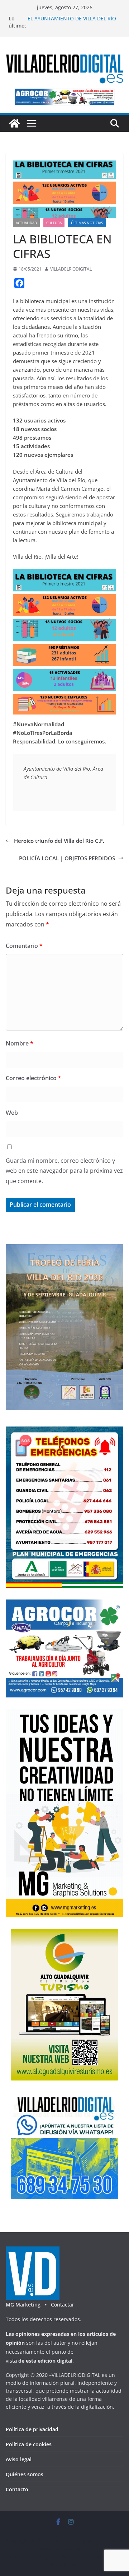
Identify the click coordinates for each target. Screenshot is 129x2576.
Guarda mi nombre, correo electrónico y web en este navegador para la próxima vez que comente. (64, 1171)
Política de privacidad (32, 2429)
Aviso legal (19, 2459)
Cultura (54, 223)
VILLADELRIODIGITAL (71, 269)
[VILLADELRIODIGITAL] (14, 123)
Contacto (17, 2489)
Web (12, 1113)
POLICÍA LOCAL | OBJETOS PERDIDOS (67, 858)
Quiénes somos (25, 2474)
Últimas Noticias (87, 223)
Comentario (24, 946)
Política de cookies (29, 2444)
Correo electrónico (34, 1078)
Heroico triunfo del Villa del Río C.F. (59, 841)
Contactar (63, 2305)
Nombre (20, 1043)
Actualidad (26, 223)
